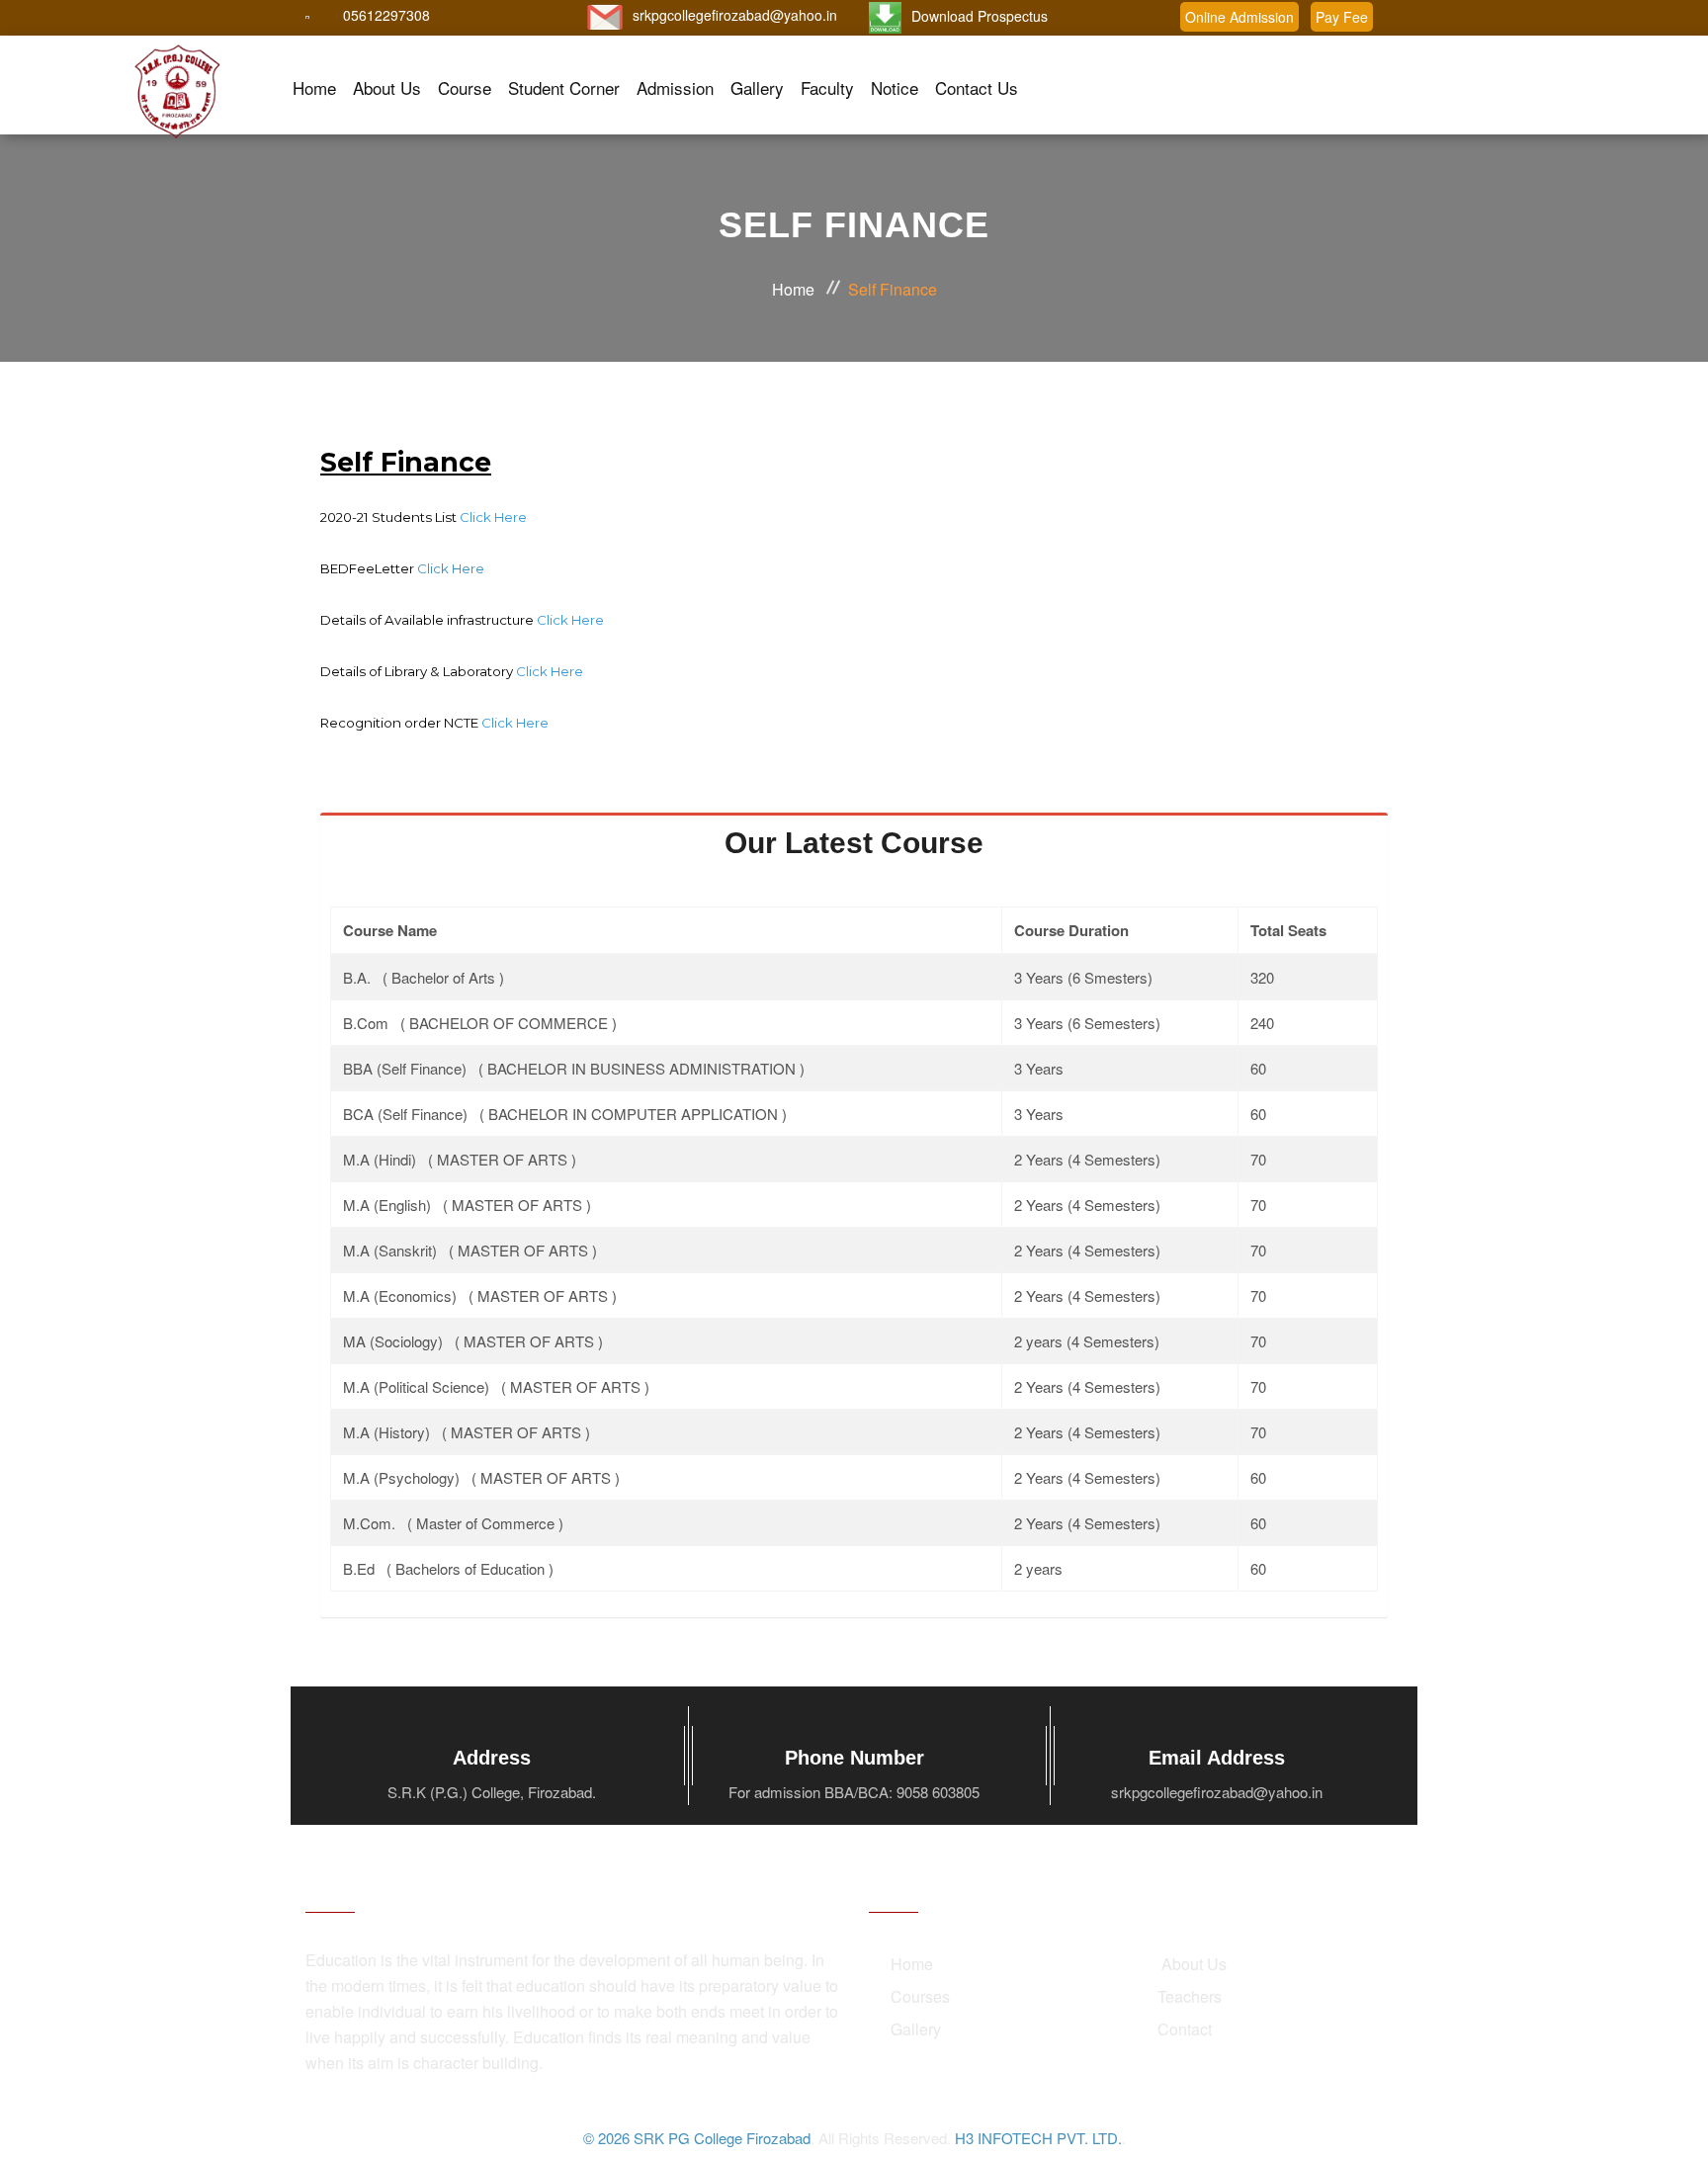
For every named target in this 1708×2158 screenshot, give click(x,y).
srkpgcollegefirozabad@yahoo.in (735, 15)
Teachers (1190, 1996)
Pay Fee (1342, 17)
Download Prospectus (980, 16)
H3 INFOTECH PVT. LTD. (1038, 2138)
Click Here (451, 568)
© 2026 (608, 2138)
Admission (675, 87)
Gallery (757, 87)
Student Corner (564, 87)
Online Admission (1239, 17)
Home (314, 87)
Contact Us (977, 87)
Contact (1185, 2029)
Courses (920, 1996)
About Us (387, 87)
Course (465, 87)
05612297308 (386, 15)
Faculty (827, 87)
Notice (895, 87)
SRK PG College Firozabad (722, 2138)
